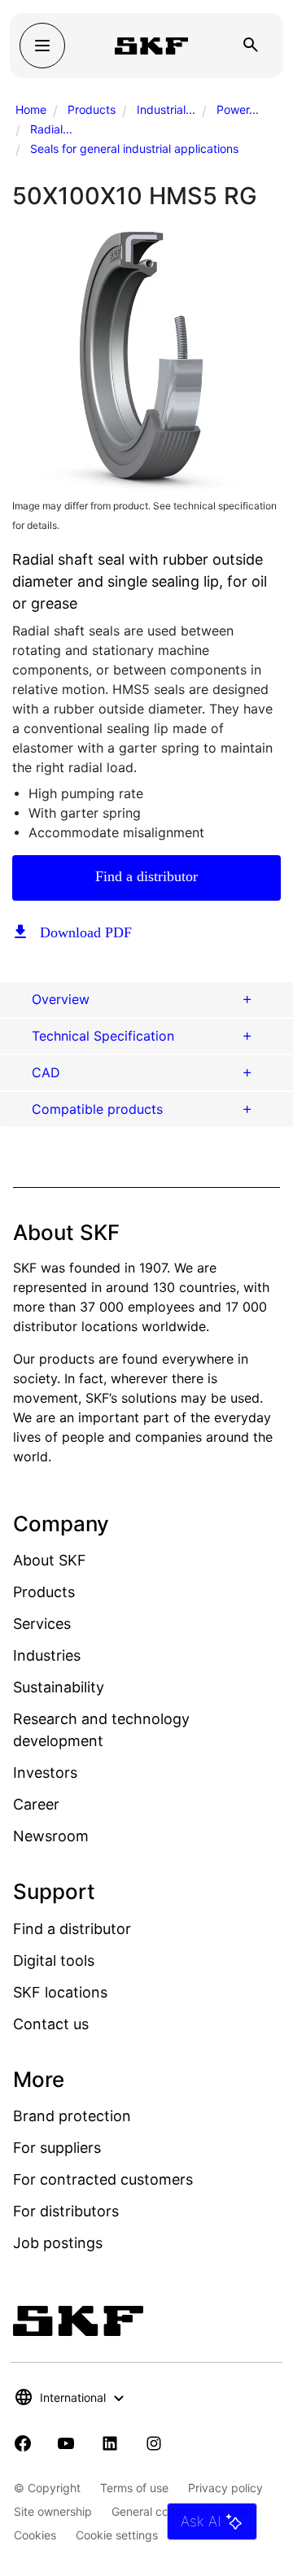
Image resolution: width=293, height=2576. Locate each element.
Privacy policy (225, 2488)
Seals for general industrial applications (134, 148)
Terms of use (134, 2488)
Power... (238, 109)
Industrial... (166, 109)
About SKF (50, 1560)
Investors (45, 1773)
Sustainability (59, 1687)
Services (42, 1624)
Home (31, 109)
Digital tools (54, 1960)
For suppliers (57, 2148)
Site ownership (53, 2511)
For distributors (66, 2211)
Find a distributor (146, 876)
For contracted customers (103, 2179)
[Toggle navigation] (42, 46)
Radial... (51, 129)
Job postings (58, 2243)
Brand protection (72, 2116)
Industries (47, 1655)
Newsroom (51, 1836)
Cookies (35, 2535)
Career (36, 1804)
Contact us (51, 2024)
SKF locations (60, 1992)
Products (92, 109)
